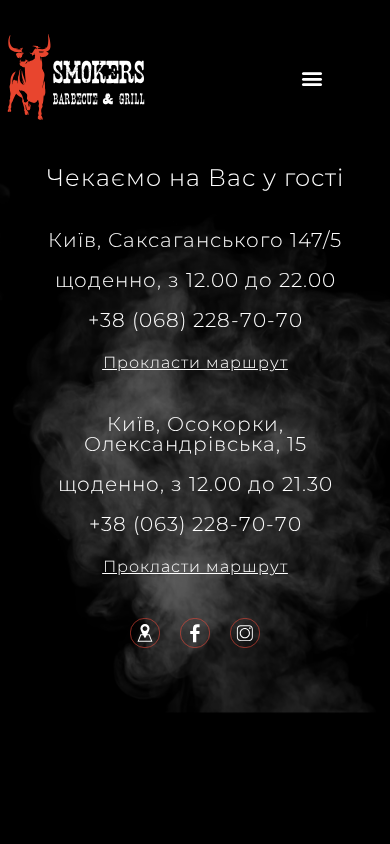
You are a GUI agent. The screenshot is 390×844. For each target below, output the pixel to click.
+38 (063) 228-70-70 (195, 524)
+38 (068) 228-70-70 (195, 320)
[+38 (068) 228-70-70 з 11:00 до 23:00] (75, 75)
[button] (312, 78)
